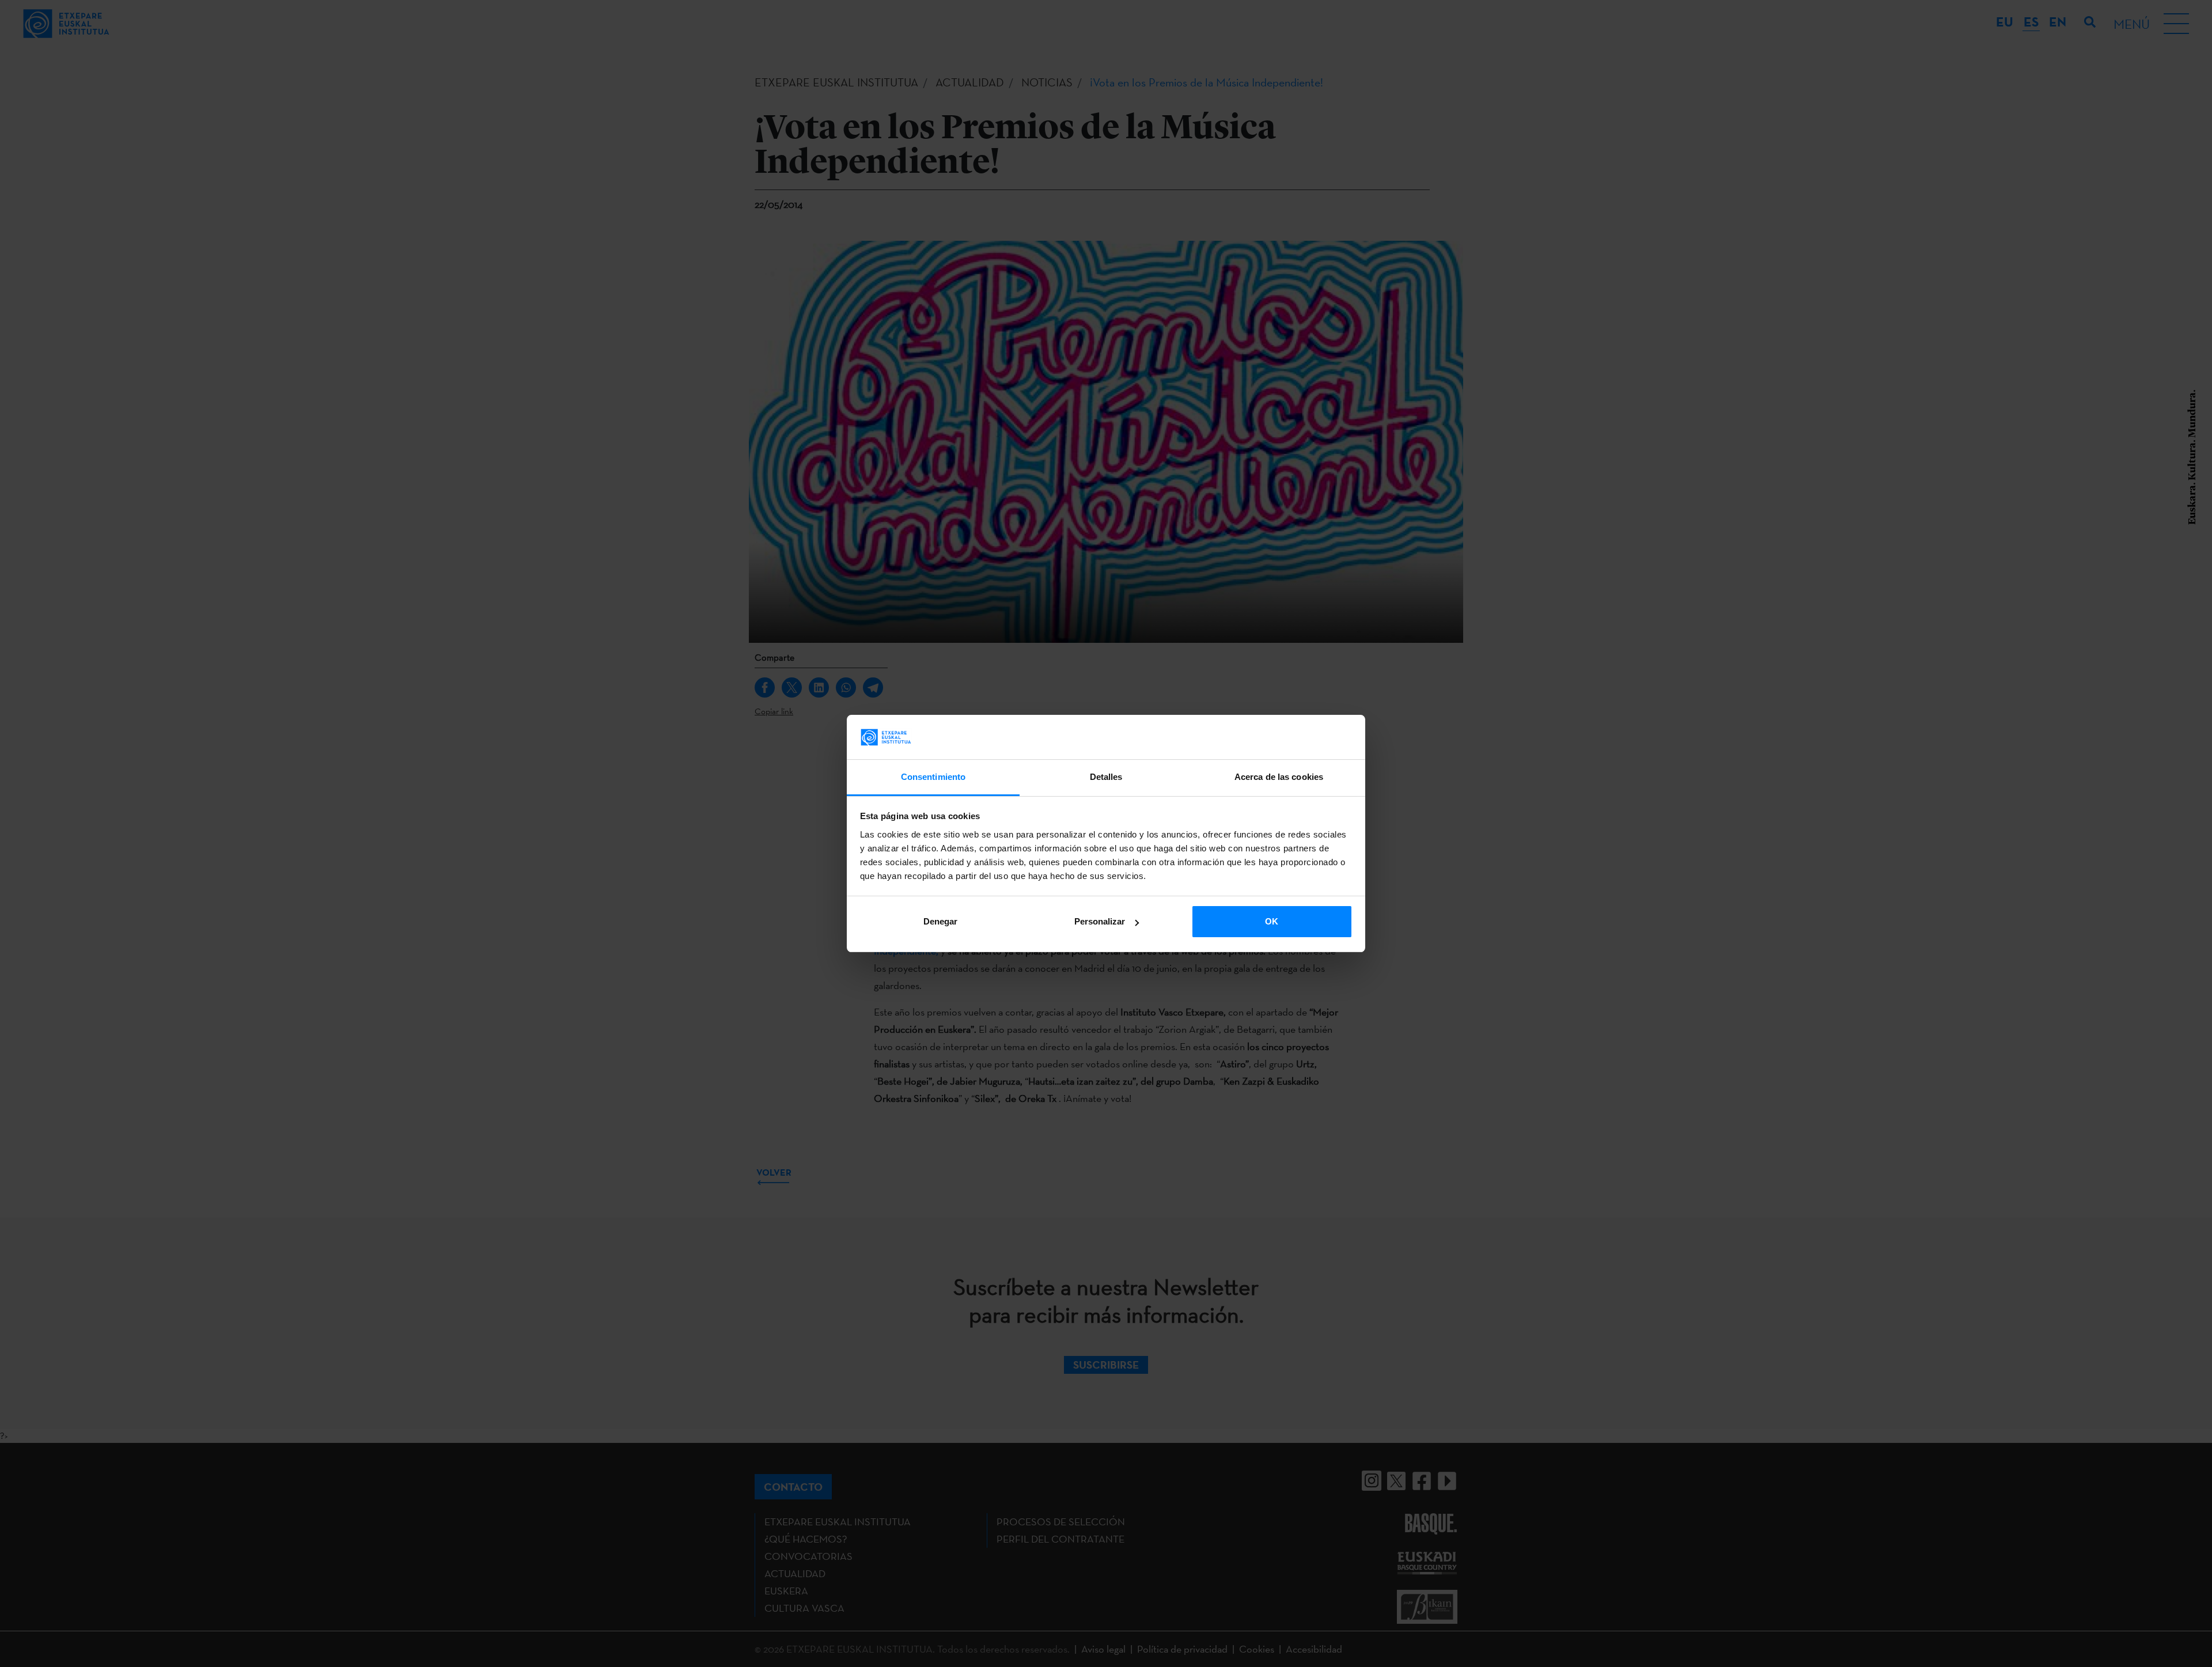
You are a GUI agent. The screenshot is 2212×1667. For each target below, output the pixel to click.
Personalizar (1100, 921)
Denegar (940, 921)
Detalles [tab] (1106, 777)
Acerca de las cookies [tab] (1279, 777)
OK (1272, 921)
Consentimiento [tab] (933, 777)
